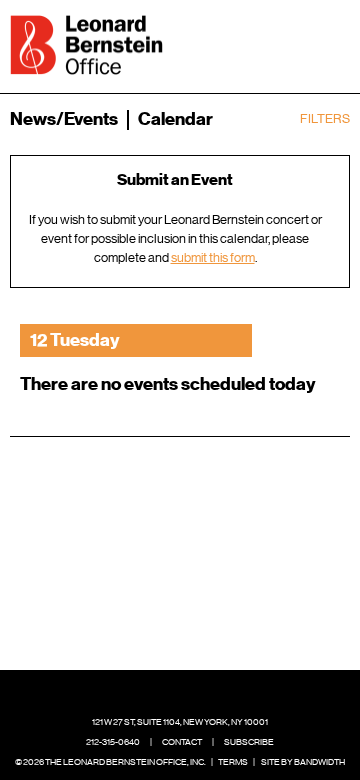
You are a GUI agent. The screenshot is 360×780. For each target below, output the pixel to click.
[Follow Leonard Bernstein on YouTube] (227, 692)
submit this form (213, 257)
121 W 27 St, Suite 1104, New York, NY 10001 (180, 722)
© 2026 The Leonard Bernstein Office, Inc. (110, 762)
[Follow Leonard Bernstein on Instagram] (196, 692)
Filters (325, 118)
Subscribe (249, 742)
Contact (182, 742)
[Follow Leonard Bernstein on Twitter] (165, 692)
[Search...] (272, 43)
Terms (233, 762)
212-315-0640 (113, 742)
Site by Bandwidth (303, 762)
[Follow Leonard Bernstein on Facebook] (134, 692)
